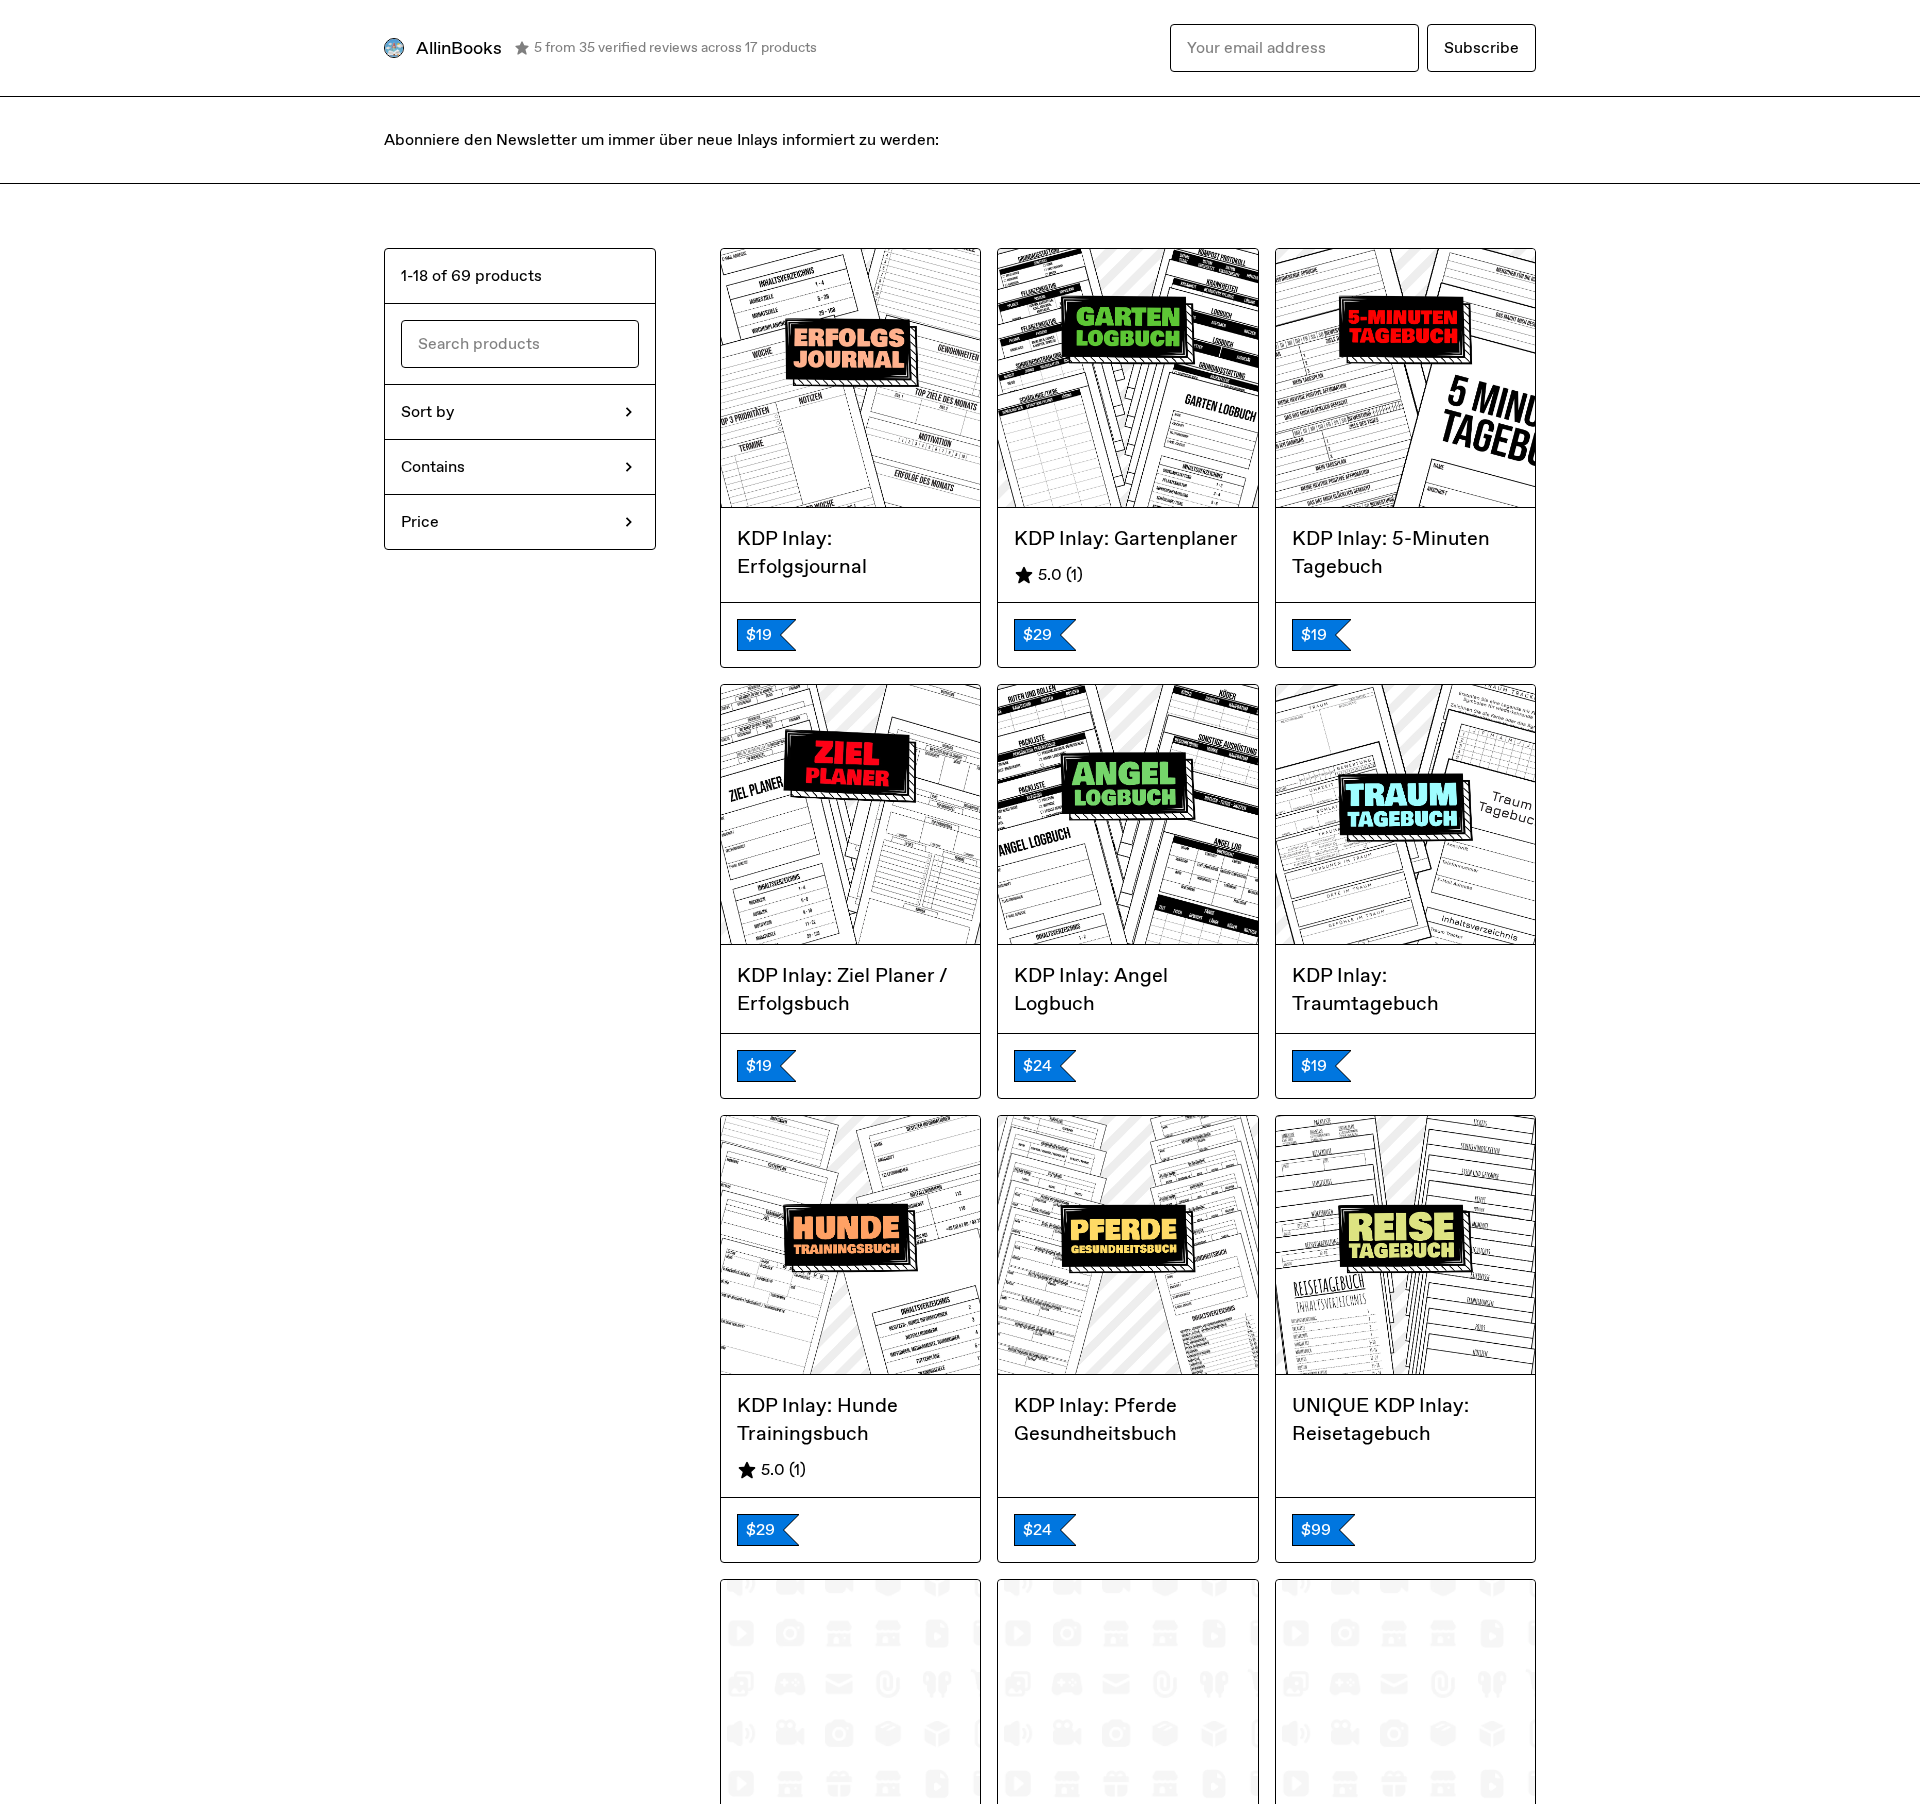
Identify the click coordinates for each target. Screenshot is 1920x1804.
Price (420, 521)
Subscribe (1481, 47)
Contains (433, 466)
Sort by (427, 411)
